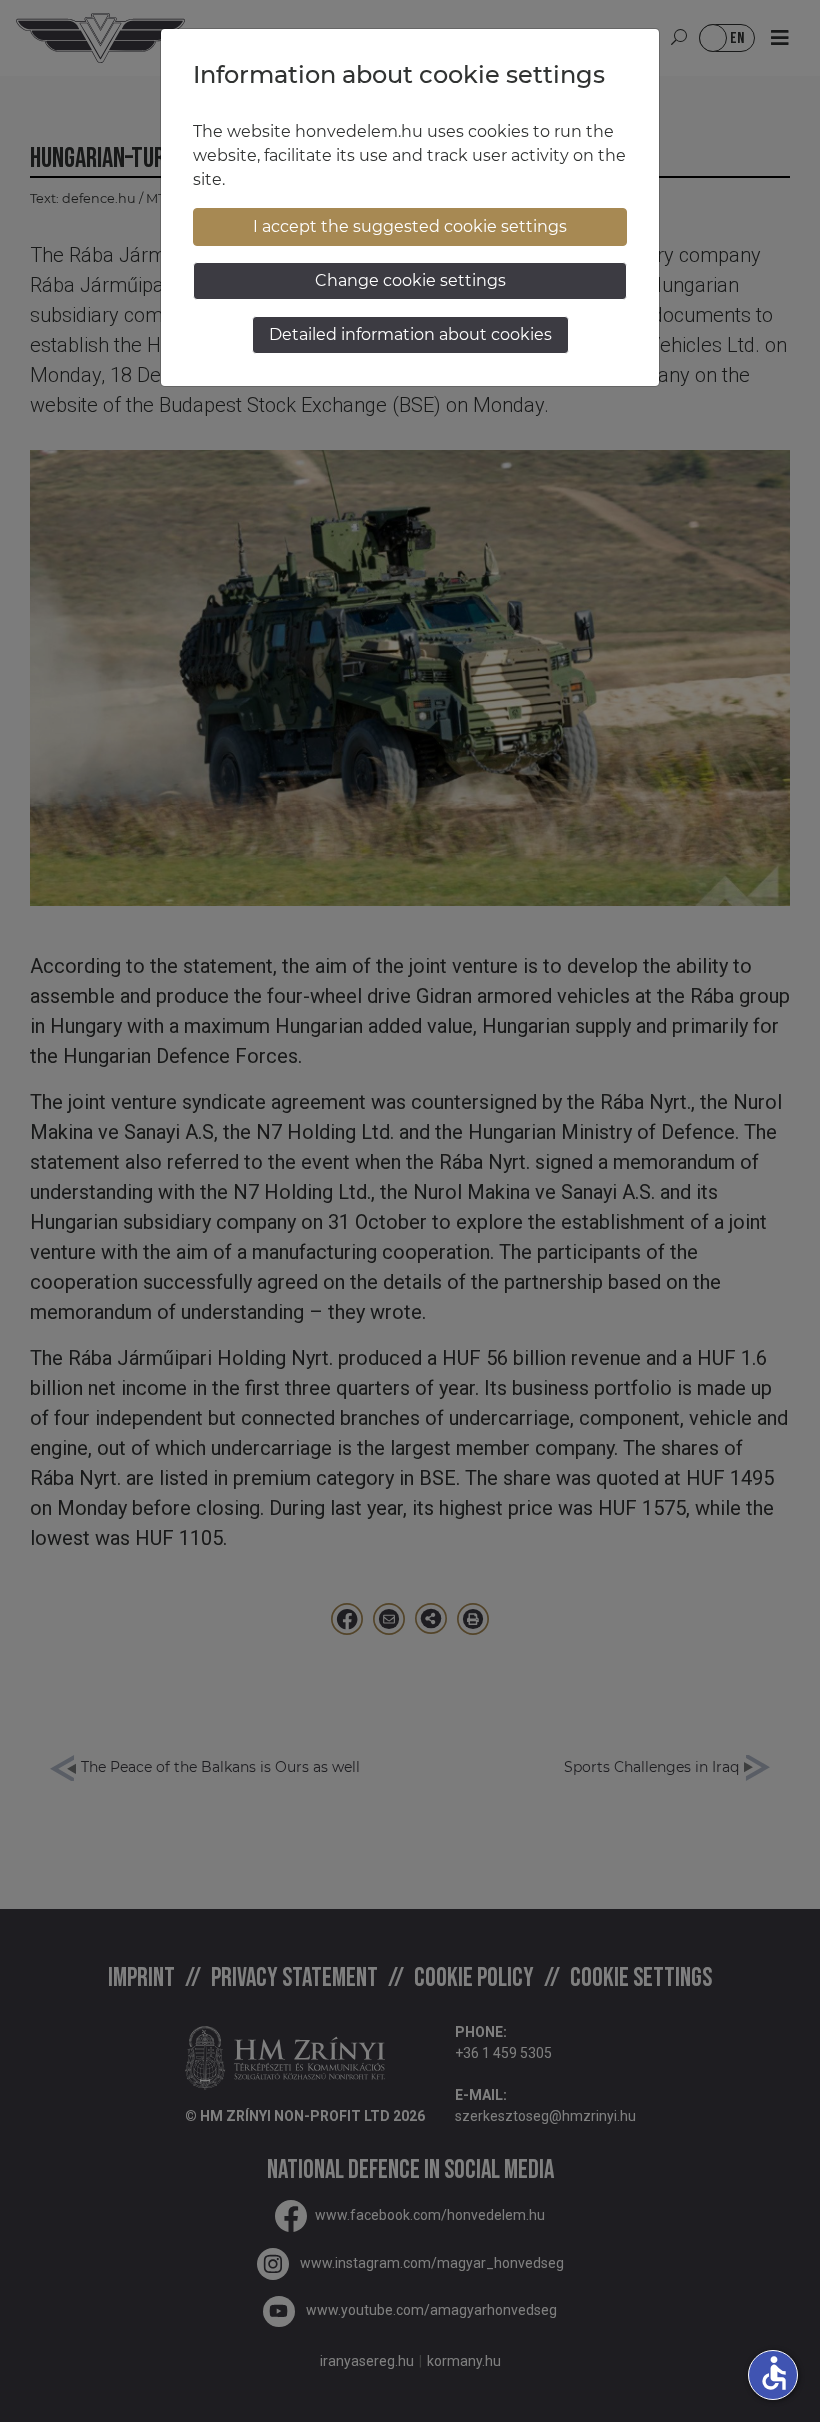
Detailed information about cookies (410, 334)
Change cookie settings (410, 280)
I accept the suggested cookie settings (410, 226)
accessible (774, 2373)
